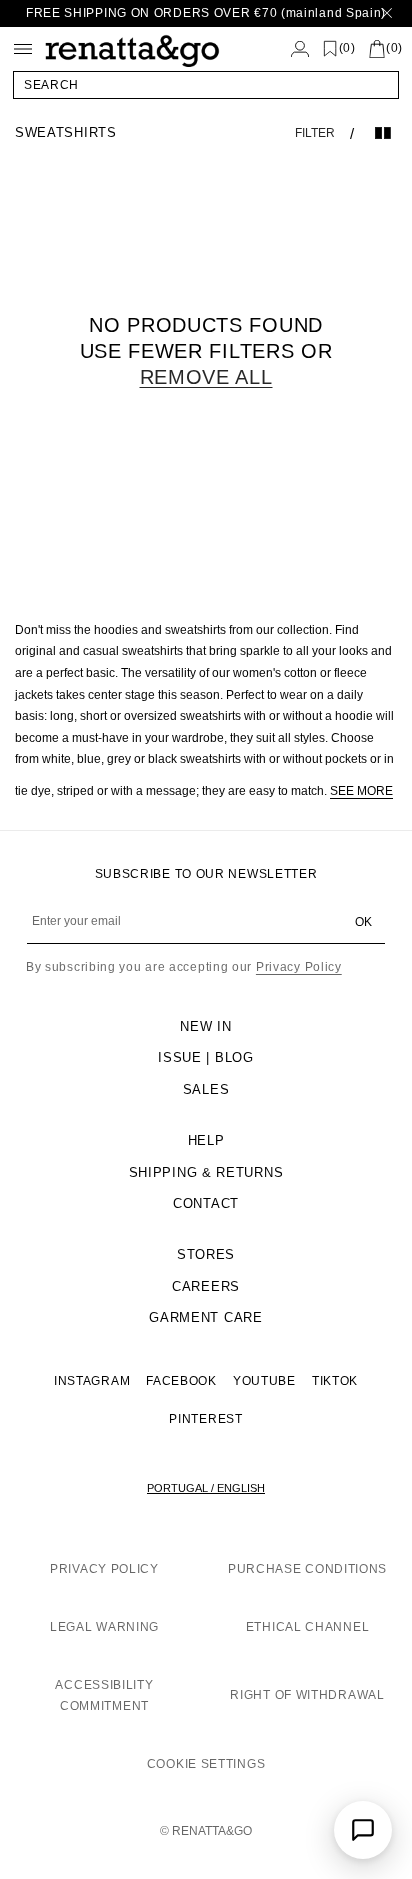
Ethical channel (308, 1627)
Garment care (205, 1317)
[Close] (387, 13)
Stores (206, 1254)
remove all (206, 377)
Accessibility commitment (104, 1696)
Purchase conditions (307, 1569)
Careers (206, 1286)
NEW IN (205, 1026)
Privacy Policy (299, 967)
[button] (206, 85)
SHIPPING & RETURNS (206, 1172)
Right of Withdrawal (307, 1695)
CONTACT (206, 1203)
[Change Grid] (383, 133)
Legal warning (104, 1627)
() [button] (347, 48)
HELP (206, 1140)
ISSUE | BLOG (205, 1057)
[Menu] (23, 49)
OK (363, 922)
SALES (206, 1089)
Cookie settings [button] (206, 1764)
